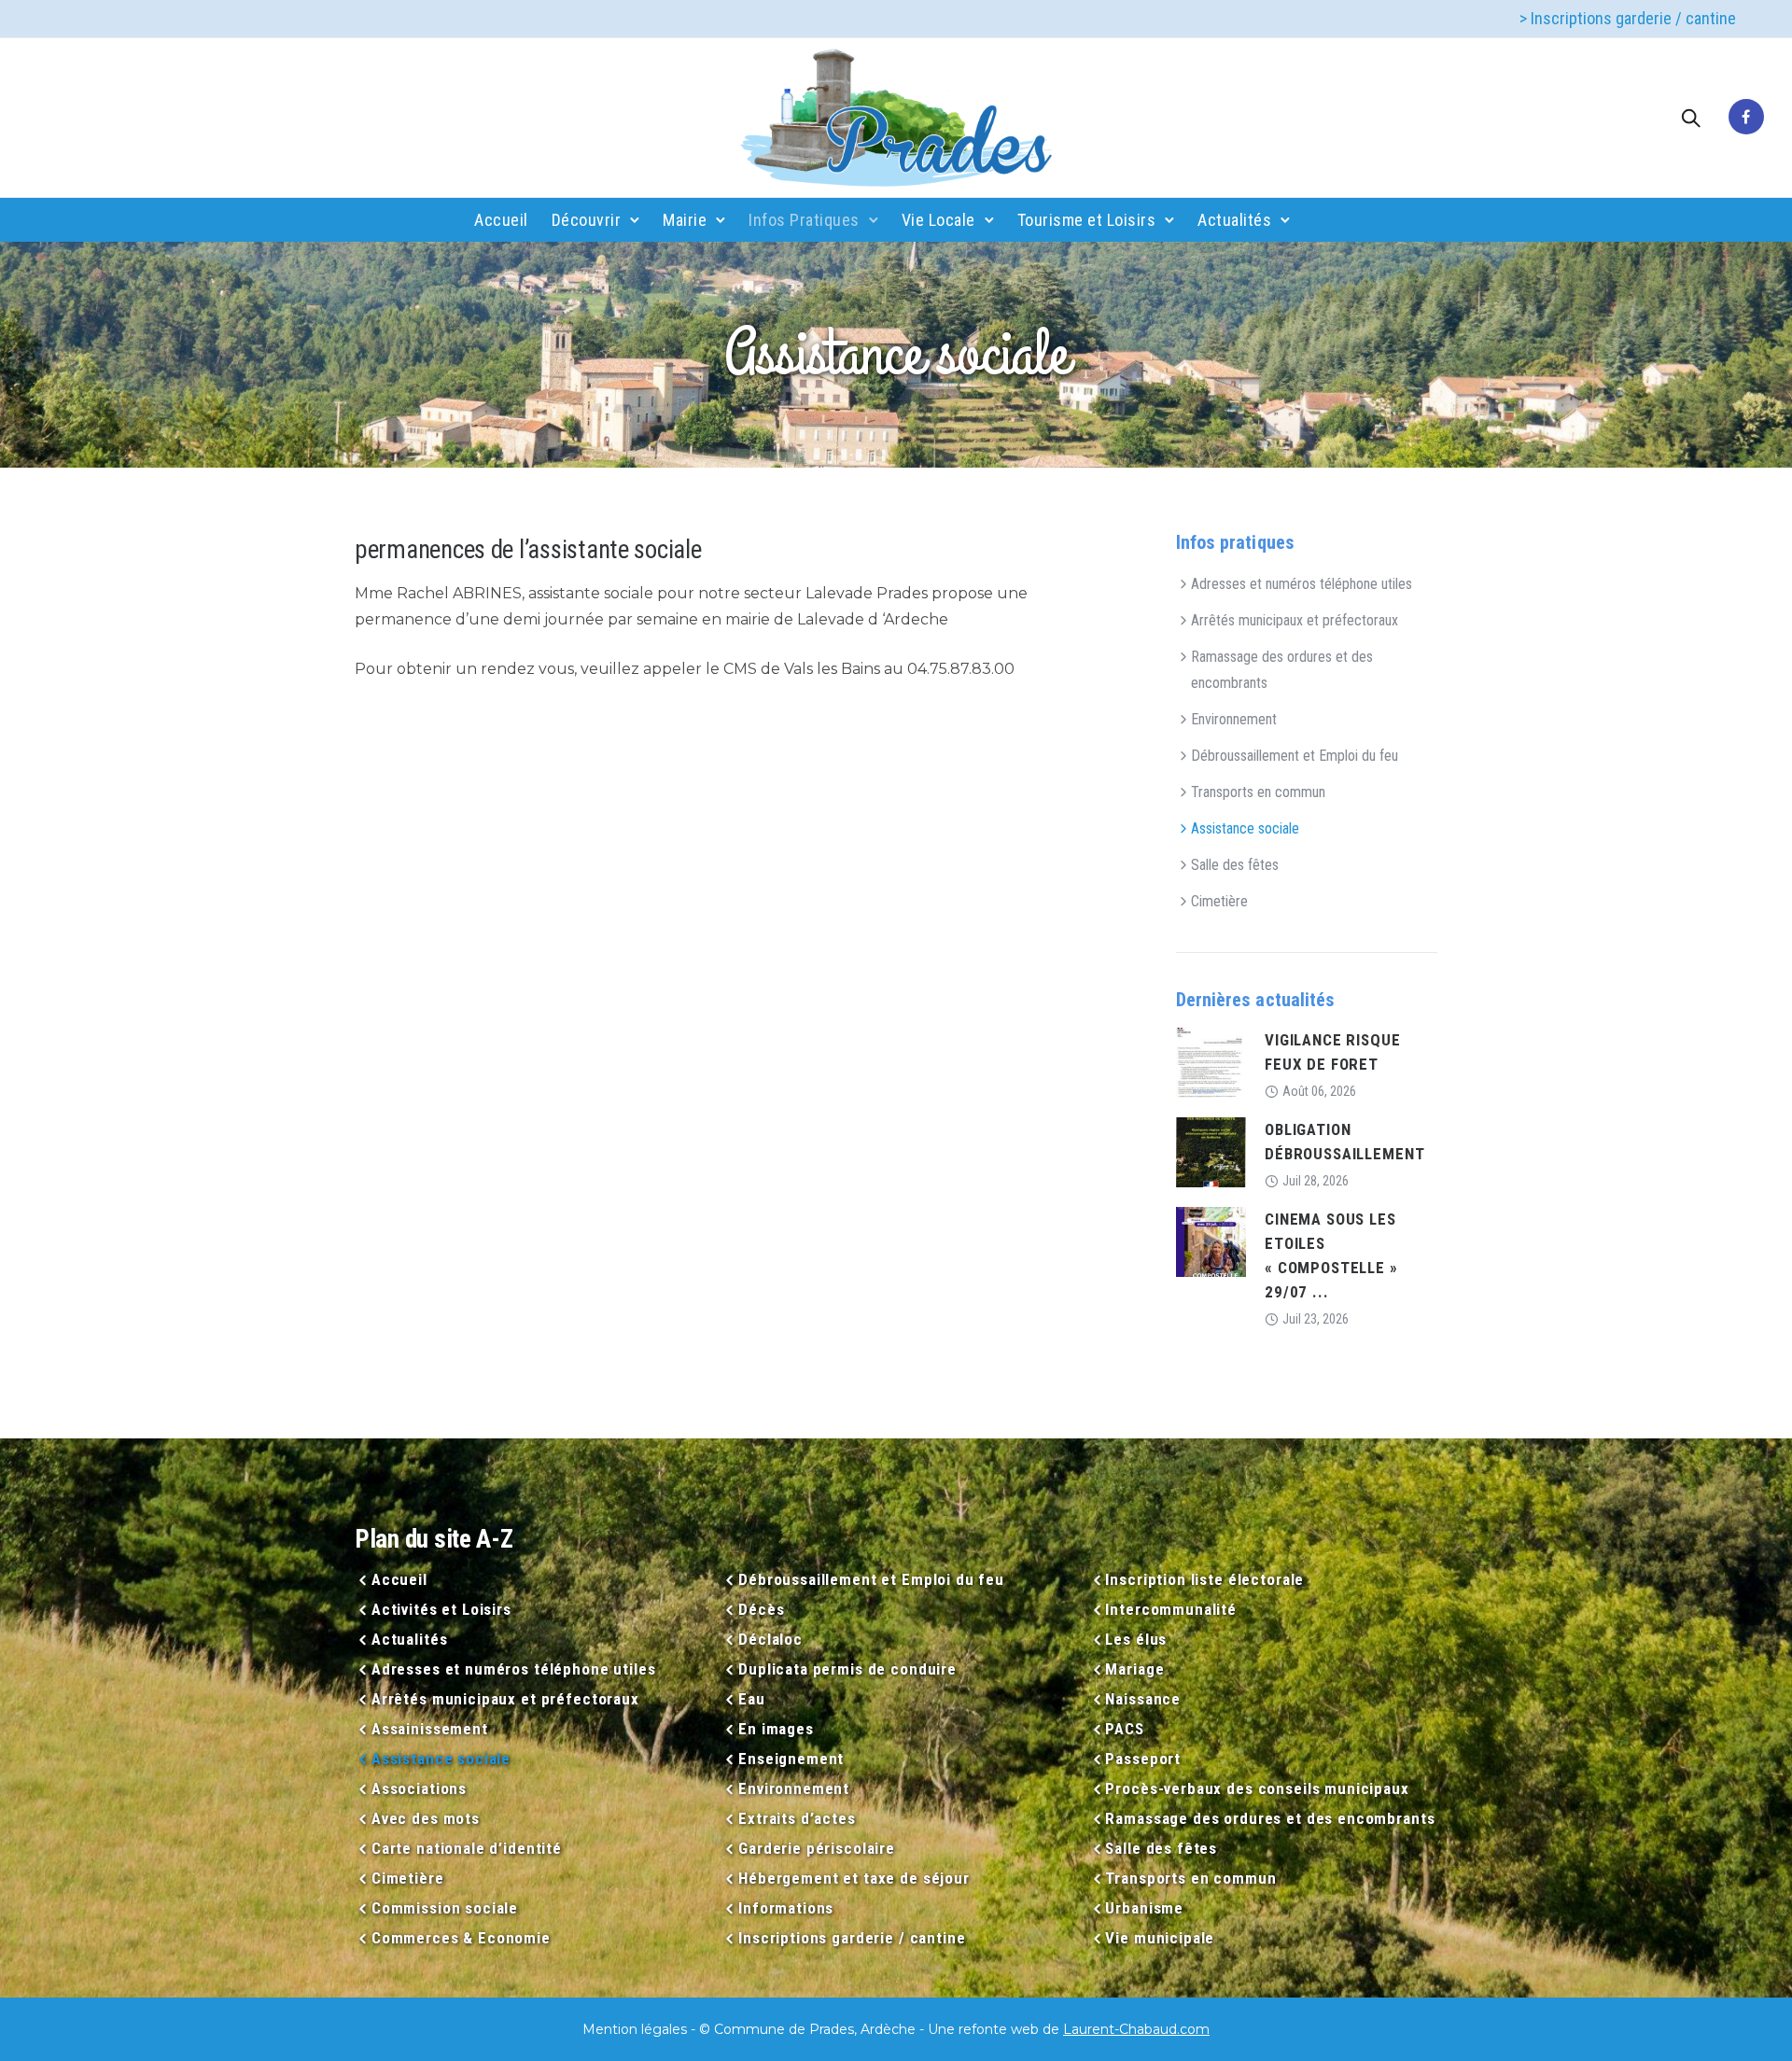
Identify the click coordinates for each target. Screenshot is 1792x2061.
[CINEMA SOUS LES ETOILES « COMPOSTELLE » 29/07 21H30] (1211, 1241)
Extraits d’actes (797, 1818)
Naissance (1143, 1699)
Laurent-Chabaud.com (1136, 2029)
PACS (1124, 1729)
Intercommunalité (1171, 1609)
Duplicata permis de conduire (847, 1669)
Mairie (685, 220)
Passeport (1143, 1759)
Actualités (1234, 220)
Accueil (501, 220)
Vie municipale (1160, 1938)
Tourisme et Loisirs (1087, 220)
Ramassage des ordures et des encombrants (1282, 670)
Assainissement (430, 1729)
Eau (751, 1699)
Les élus (1136, 1639)
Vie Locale (938, 220)
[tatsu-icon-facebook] (1746, 118)
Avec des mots (426, 1818)
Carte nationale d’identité (467, 1848)
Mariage (1134, 1669)
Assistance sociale (1245, 828)
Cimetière (1219, 901)
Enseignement (791, 1759)
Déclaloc (770, 1639)
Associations (419, 1788)
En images (776, 1729)
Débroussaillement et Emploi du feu (1295, 756)
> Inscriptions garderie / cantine (1628, 18)
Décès (761, 1609)
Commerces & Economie (461, 1938)
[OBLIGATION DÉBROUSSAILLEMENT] (1211, 1151)
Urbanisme (1144, 1908)
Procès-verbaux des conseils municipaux (1257, 1788)
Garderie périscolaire (817, 1848)
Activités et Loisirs (441, 1609)
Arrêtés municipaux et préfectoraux (1295, 620)
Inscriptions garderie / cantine (852, 1938)
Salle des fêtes (1235, 865)
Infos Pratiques (804, 220)
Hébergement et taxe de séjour (854, 1878)
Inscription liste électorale (1204, 1579)
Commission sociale (445, 1908)
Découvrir (587, 220)
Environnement (1234, 719)
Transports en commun (1258, 792)
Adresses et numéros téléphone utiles (1302, 584)
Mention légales (635, 2029)
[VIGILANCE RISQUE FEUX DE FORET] (1211, 1062)
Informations (786, 1908)
